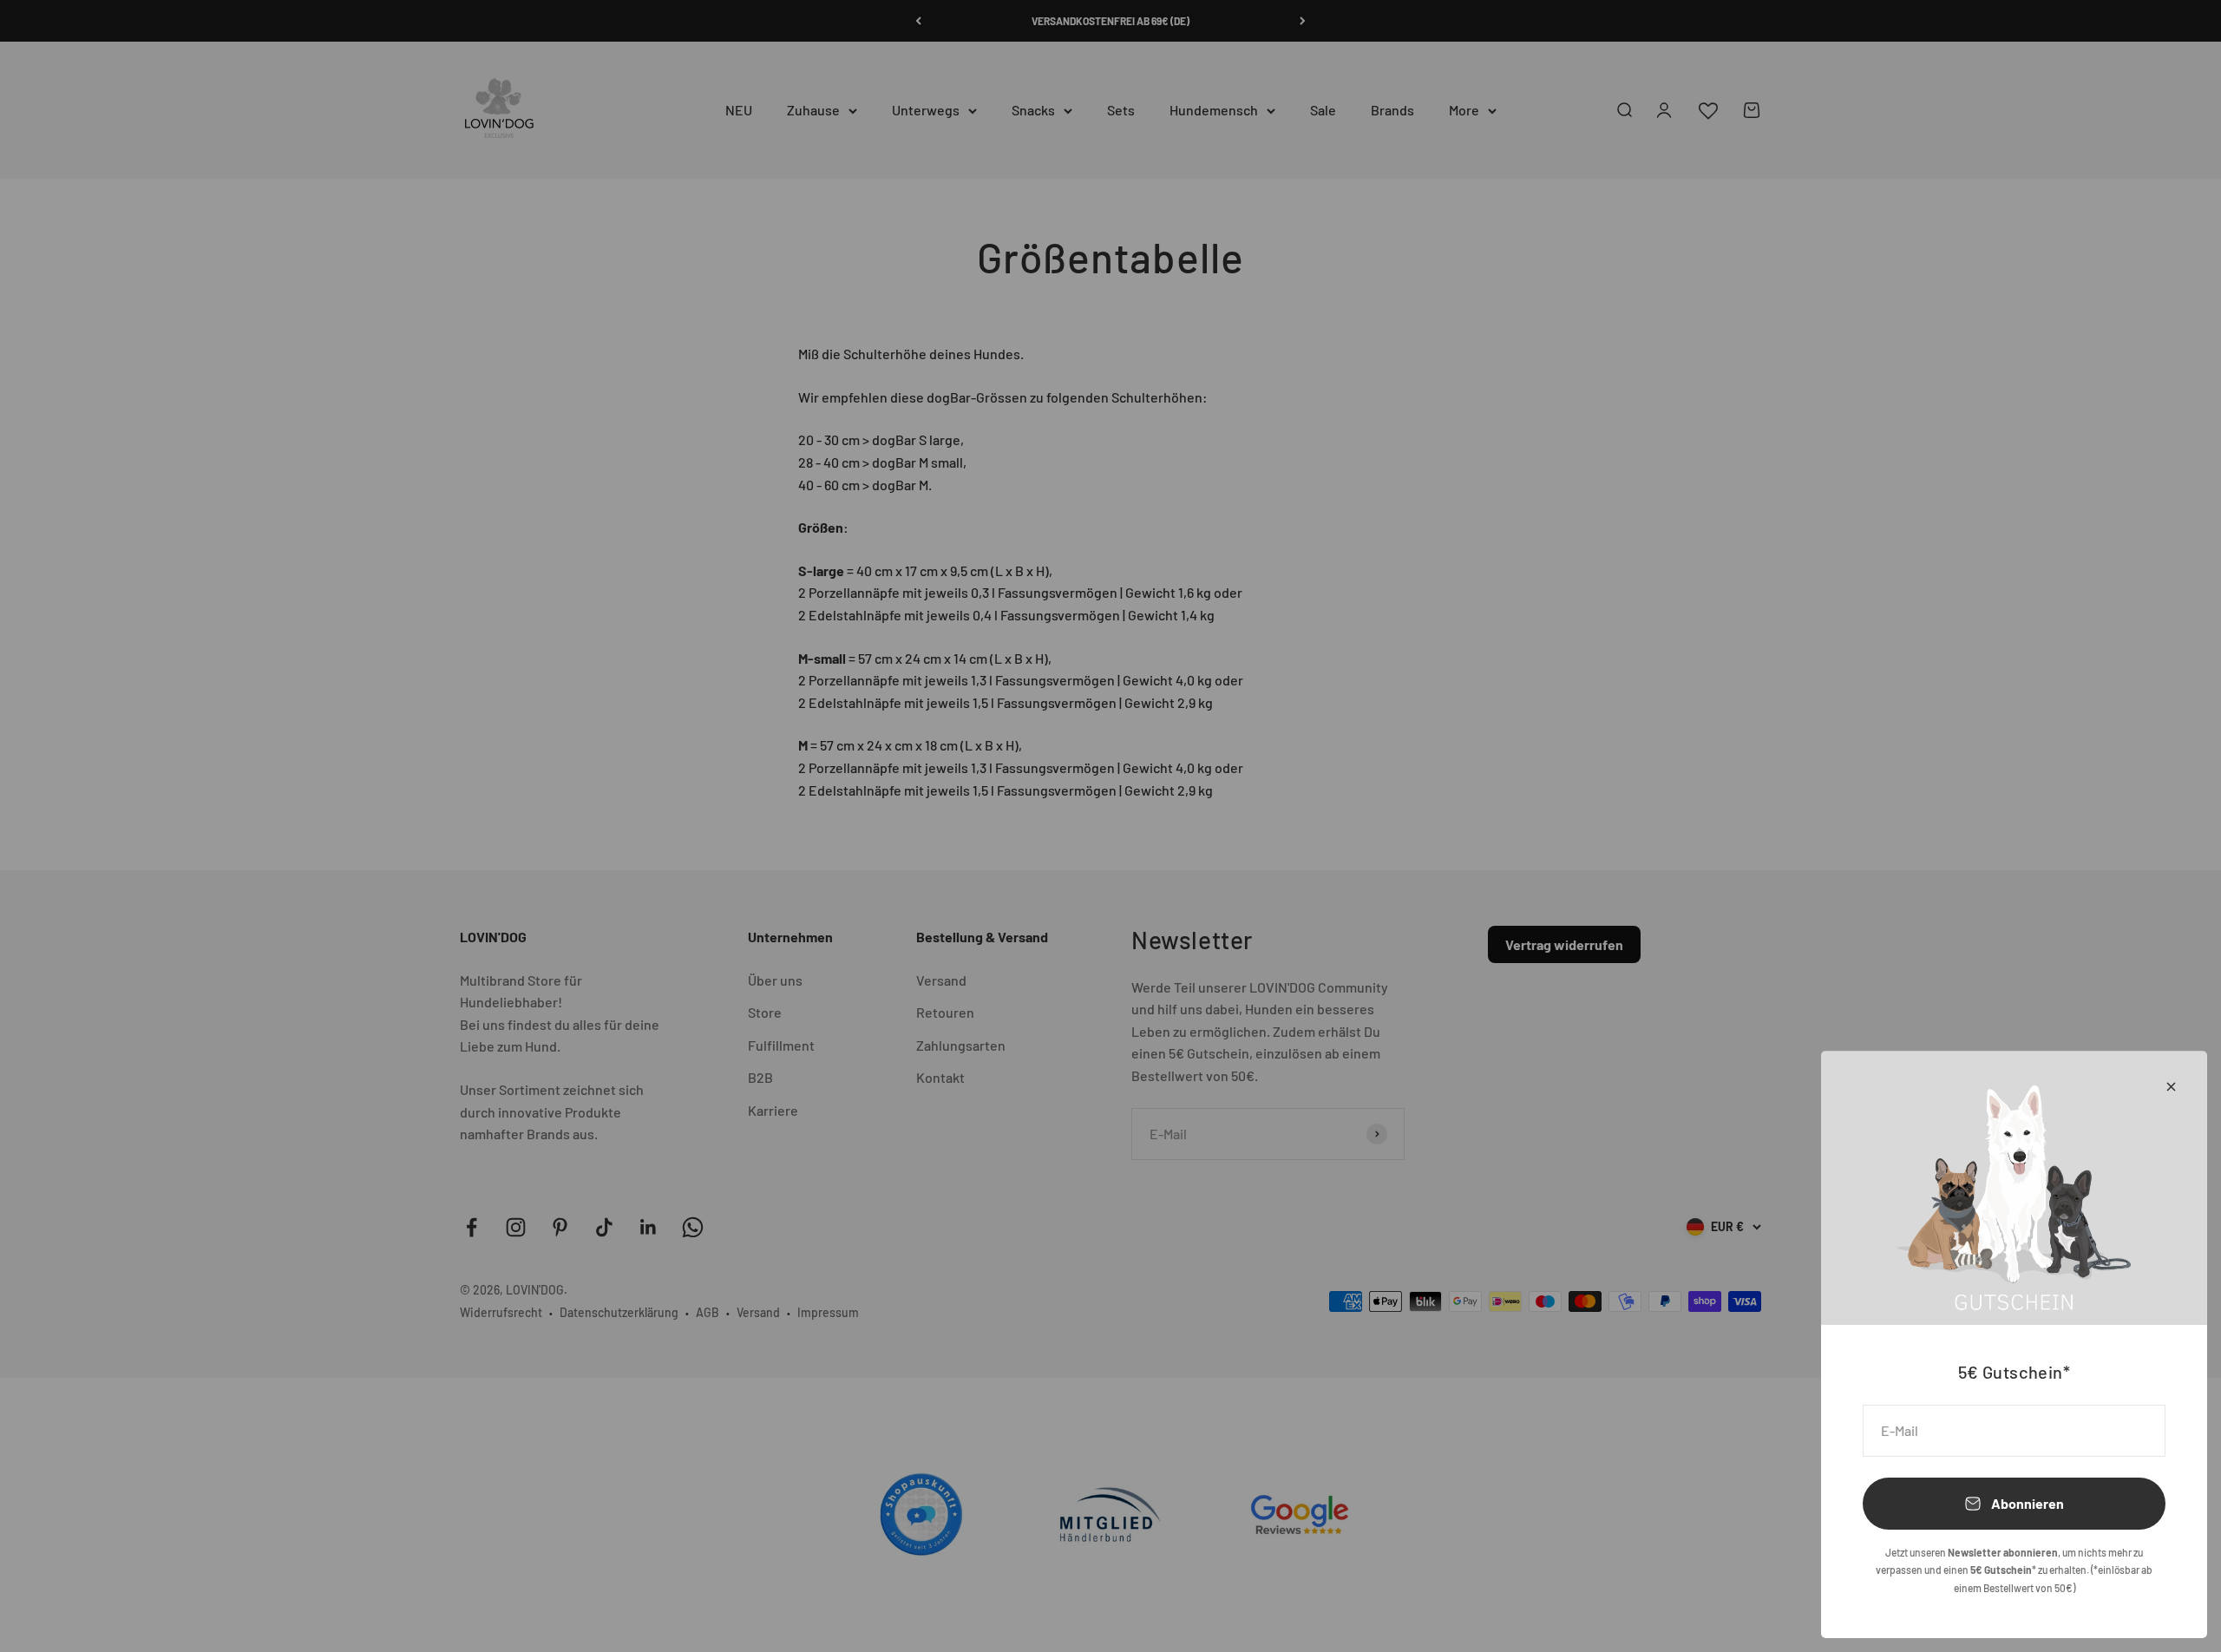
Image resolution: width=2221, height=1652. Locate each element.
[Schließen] (2171, 1087)
